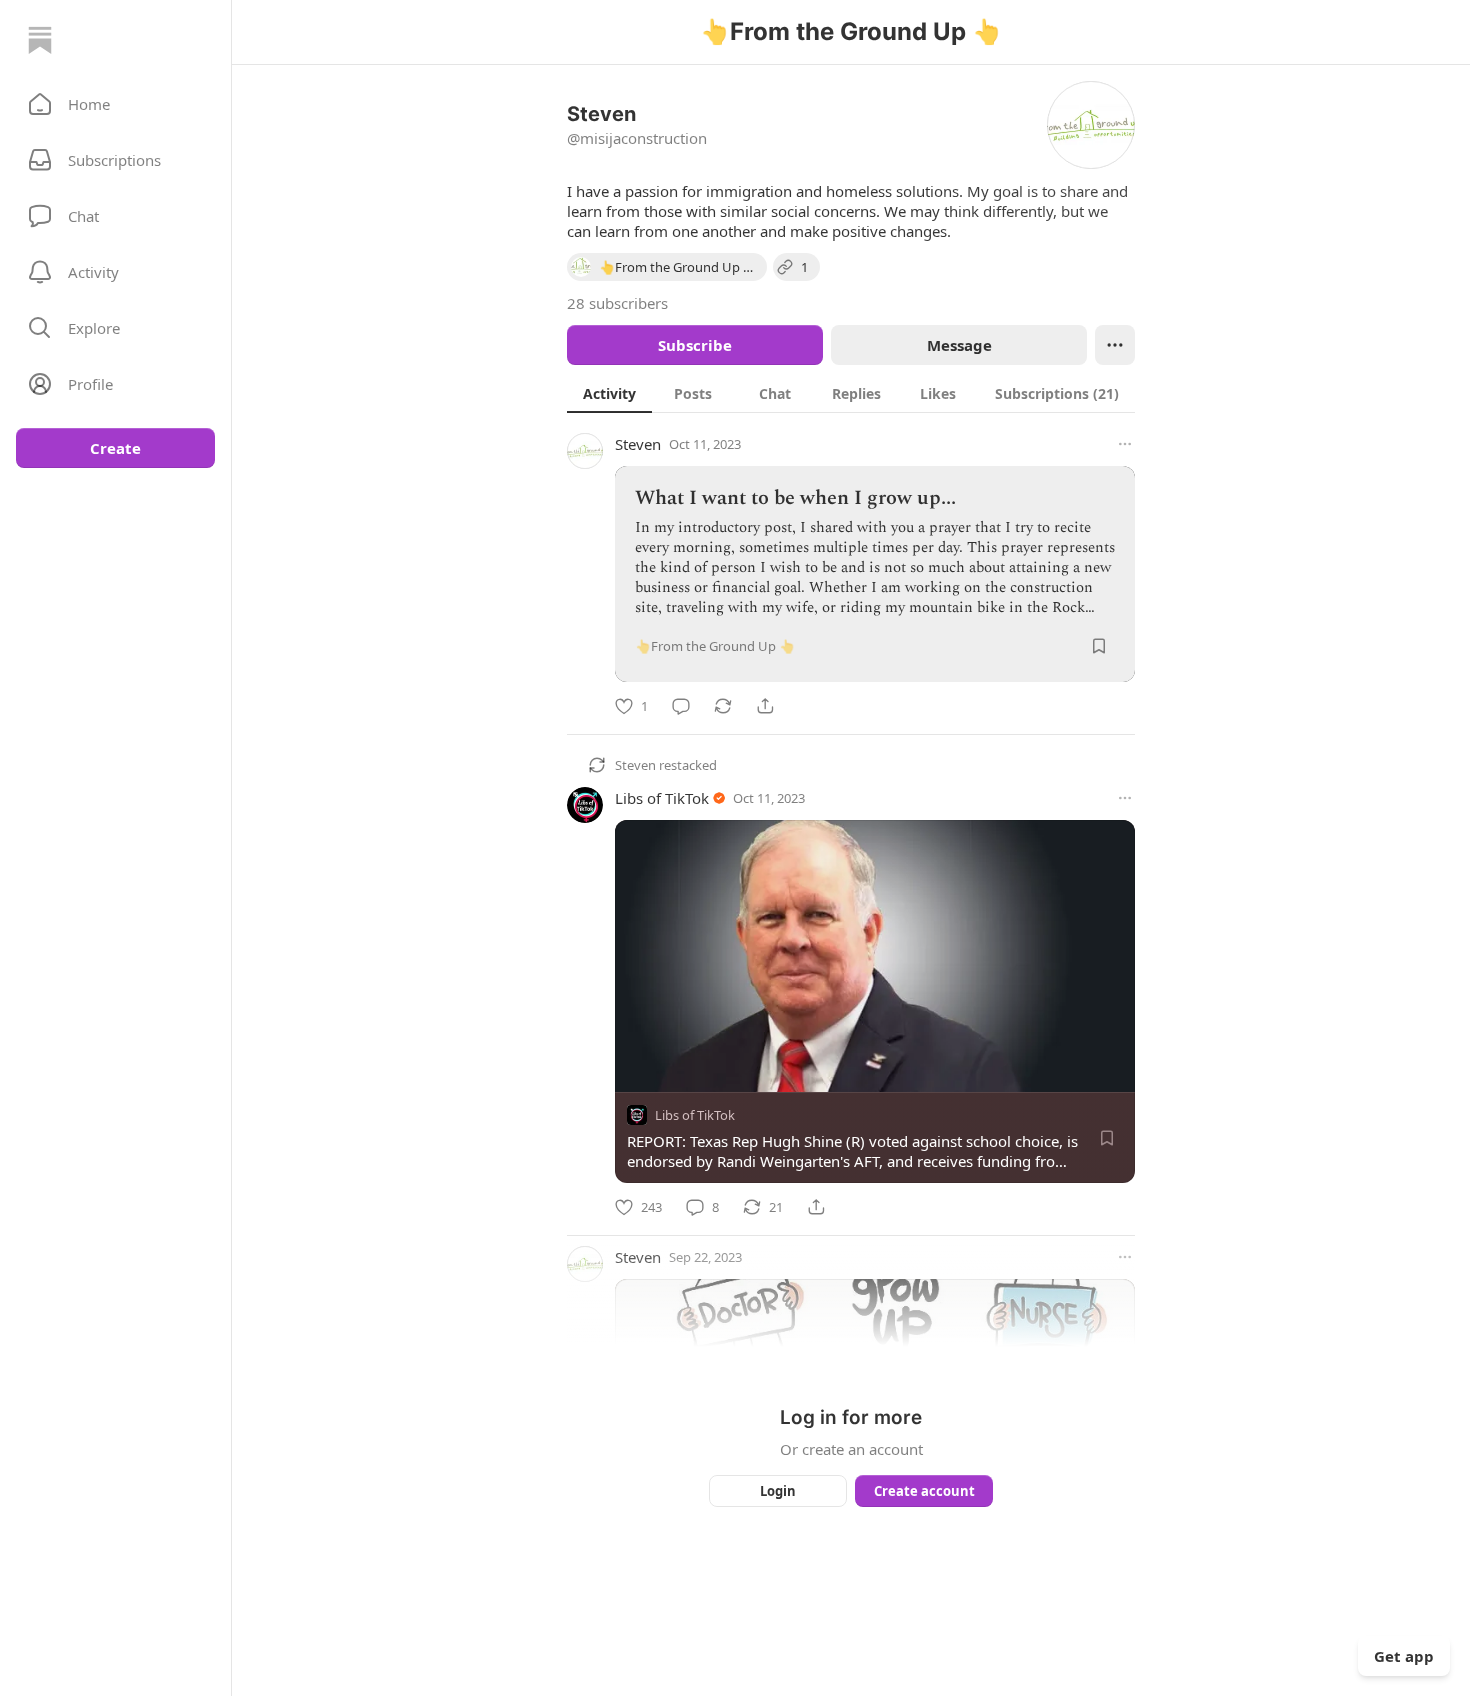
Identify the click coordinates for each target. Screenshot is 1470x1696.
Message (959, 345)
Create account (924, 1491)
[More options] (1125, 444)
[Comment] (681, 706)
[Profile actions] (1115, 345)
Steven (638, 444)
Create (115, 448)
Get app (1404, 1656)
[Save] (1099, 646)
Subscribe (695, 345)
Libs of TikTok (662, 798)
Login (778, 1491)
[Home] (40, 40)
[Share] (765, 706)
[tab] (609, 393)
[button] (115, 104)
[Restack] (723, 706)
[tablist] (851, 393)
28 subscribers (617, 303)
